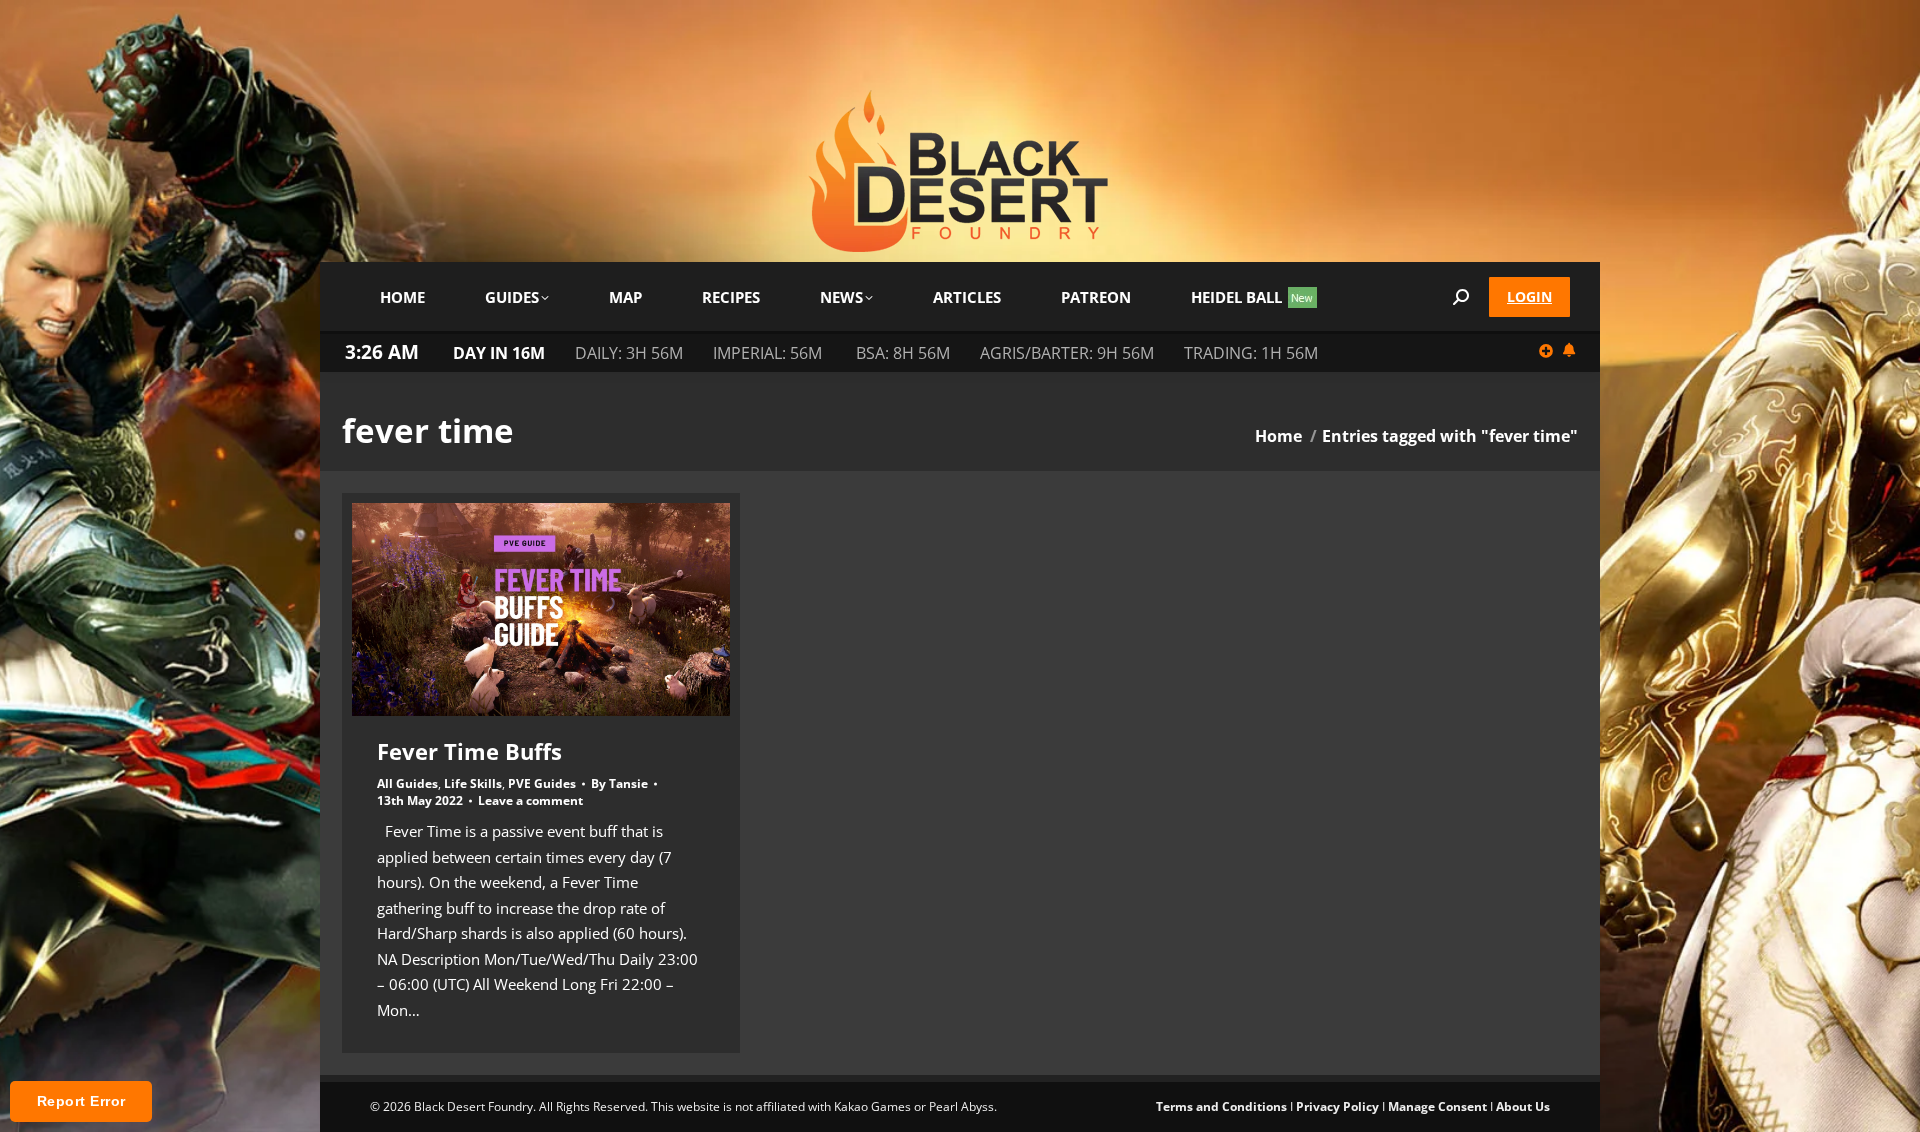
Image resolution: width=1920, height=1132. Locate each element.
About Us (1523, 1106)
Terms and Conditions (1221, 1106)
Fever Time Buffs (469, 751)
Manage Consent (1437, 1106)
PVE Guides (542, 783)
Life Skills (473, 783)
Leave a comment (530, 801)
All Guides (407, 783)
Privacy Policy (1337, 1106)
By (619, 784)
